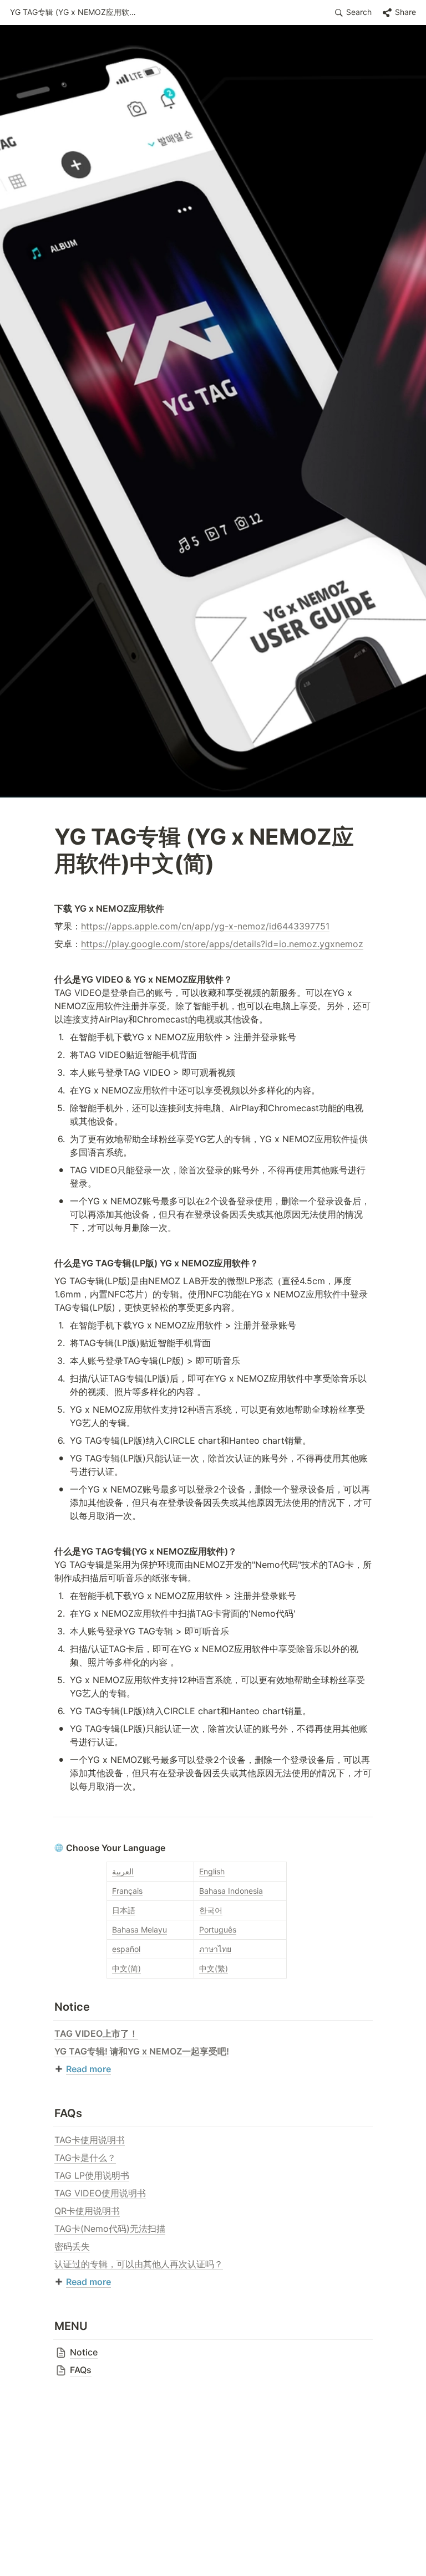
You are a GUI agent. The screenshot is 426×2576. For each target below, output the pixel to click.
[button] (77, 13)
